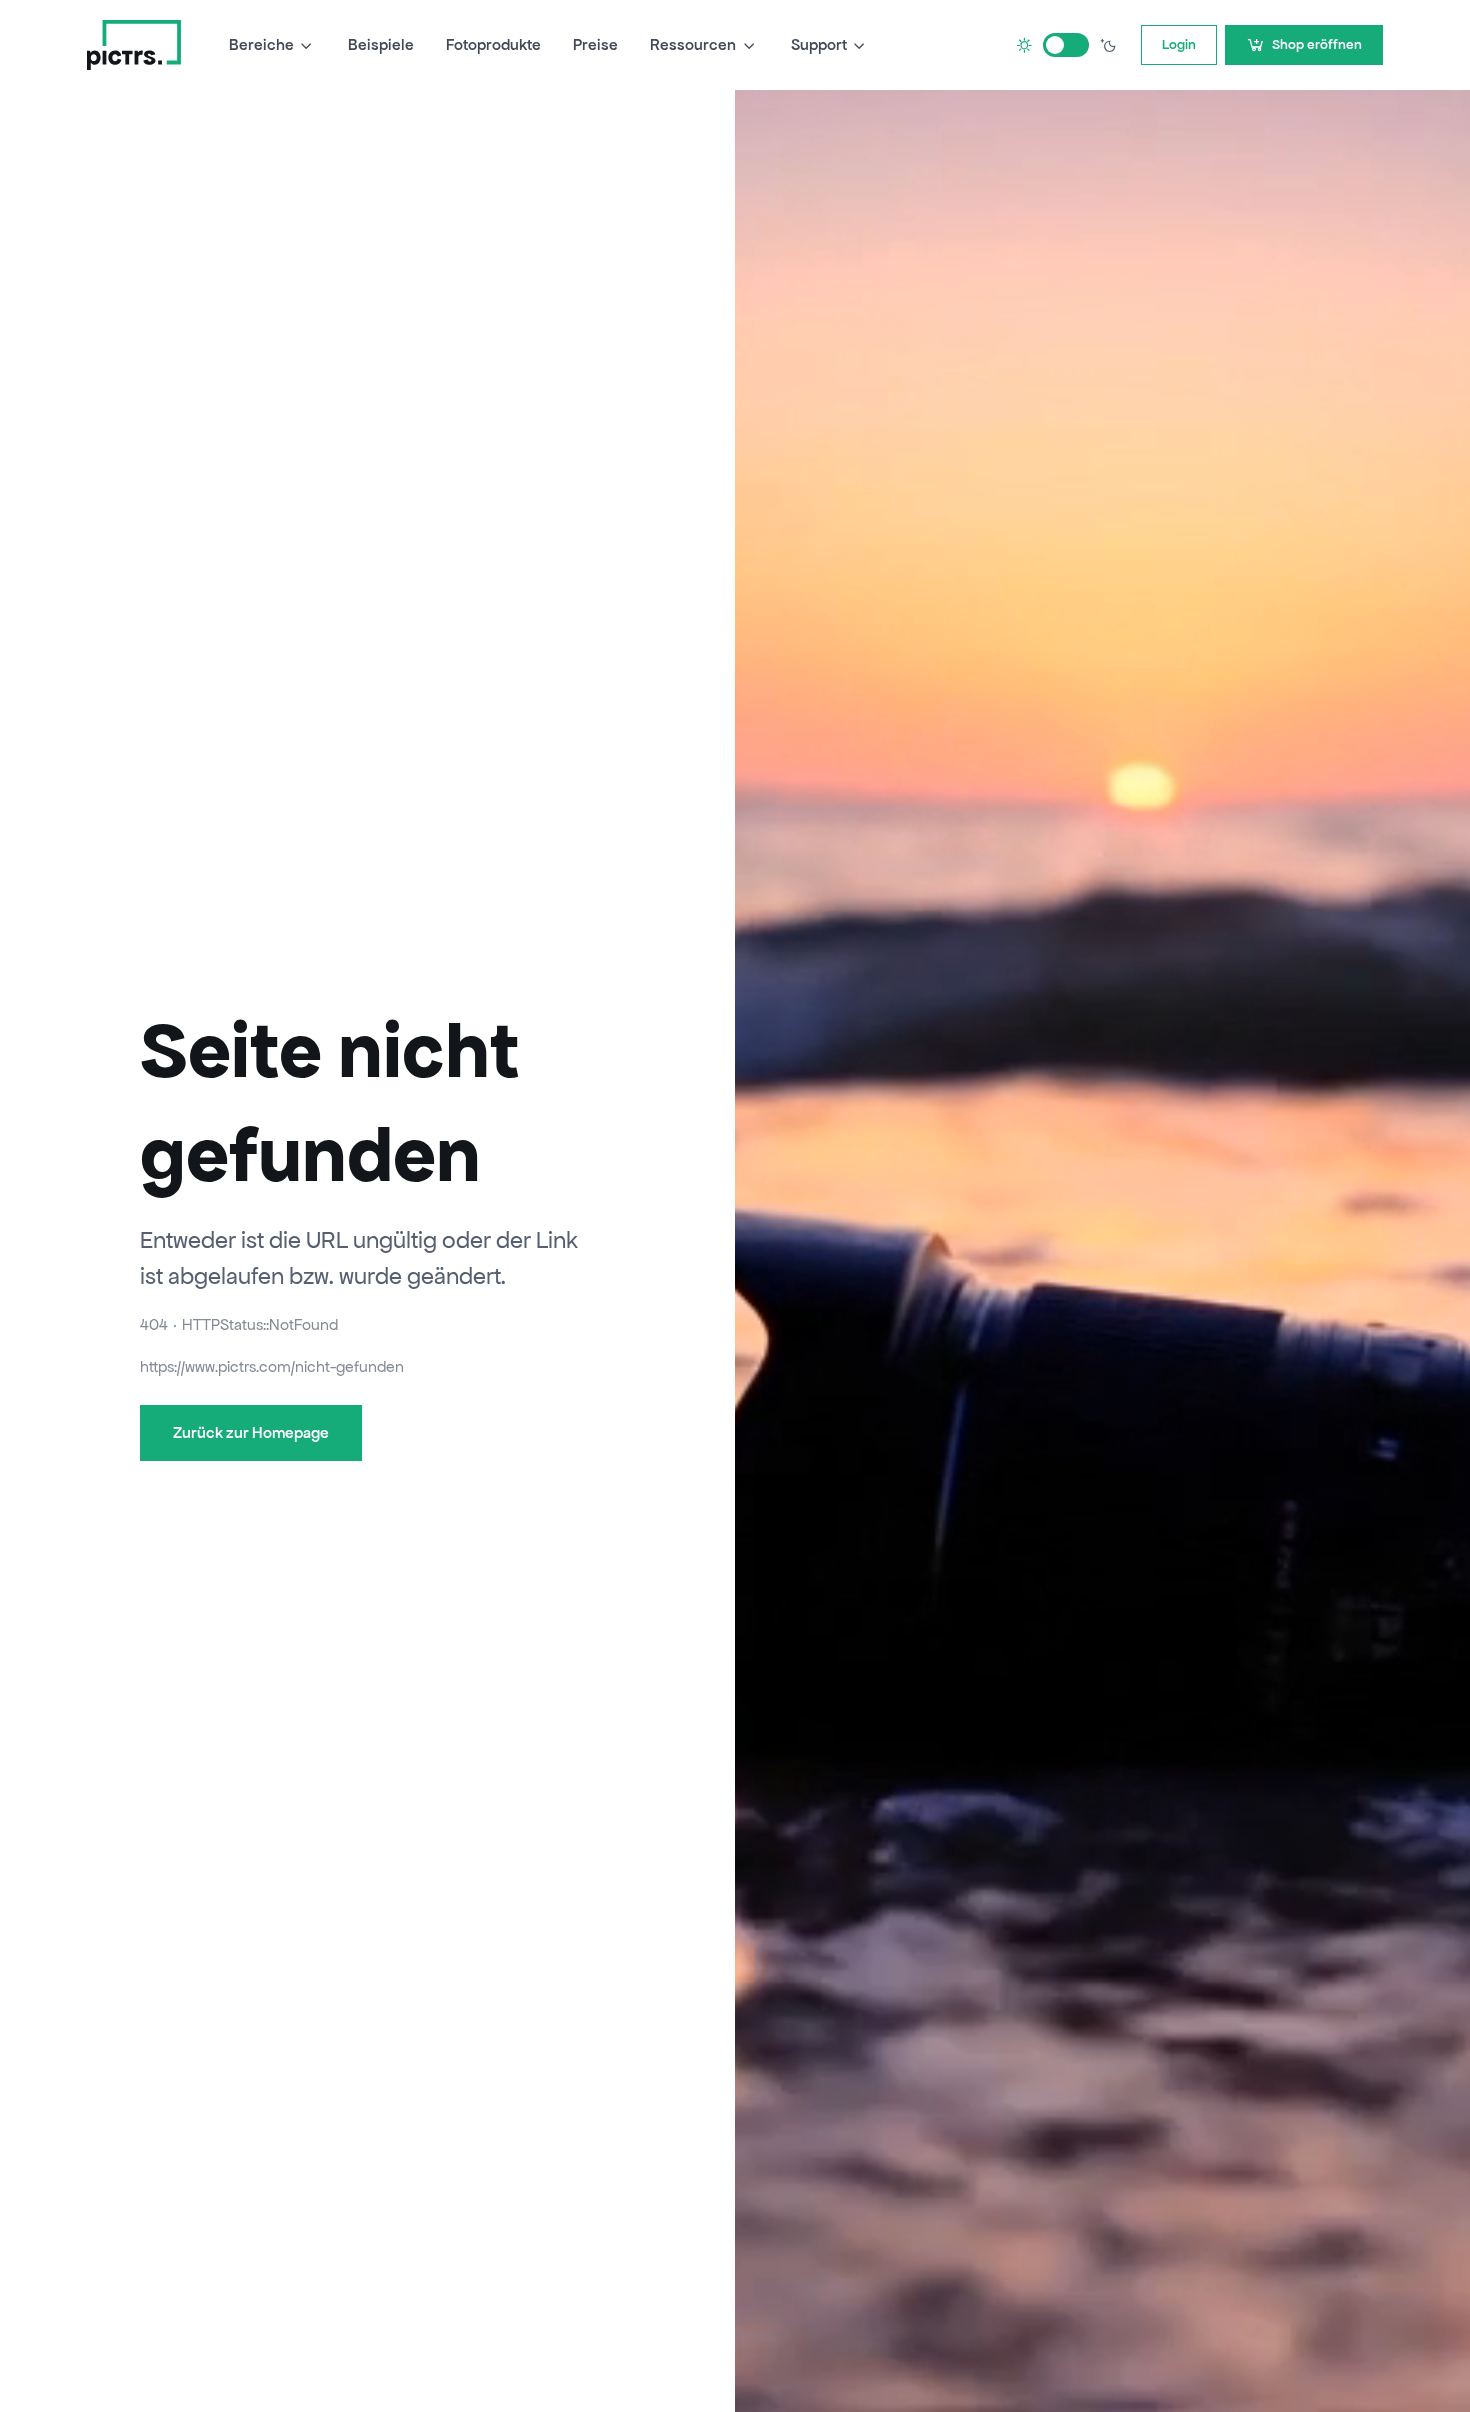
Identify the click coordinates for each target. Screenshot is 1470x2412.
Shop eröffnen (1317, 44)
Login (1179, 44)
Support (819, 44)
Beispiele (381, 44)
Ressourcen (693, 44)
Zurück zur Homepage (251, 1432)
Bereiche (261, 44)
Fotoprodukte (493, 44)
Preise (595, 44)
